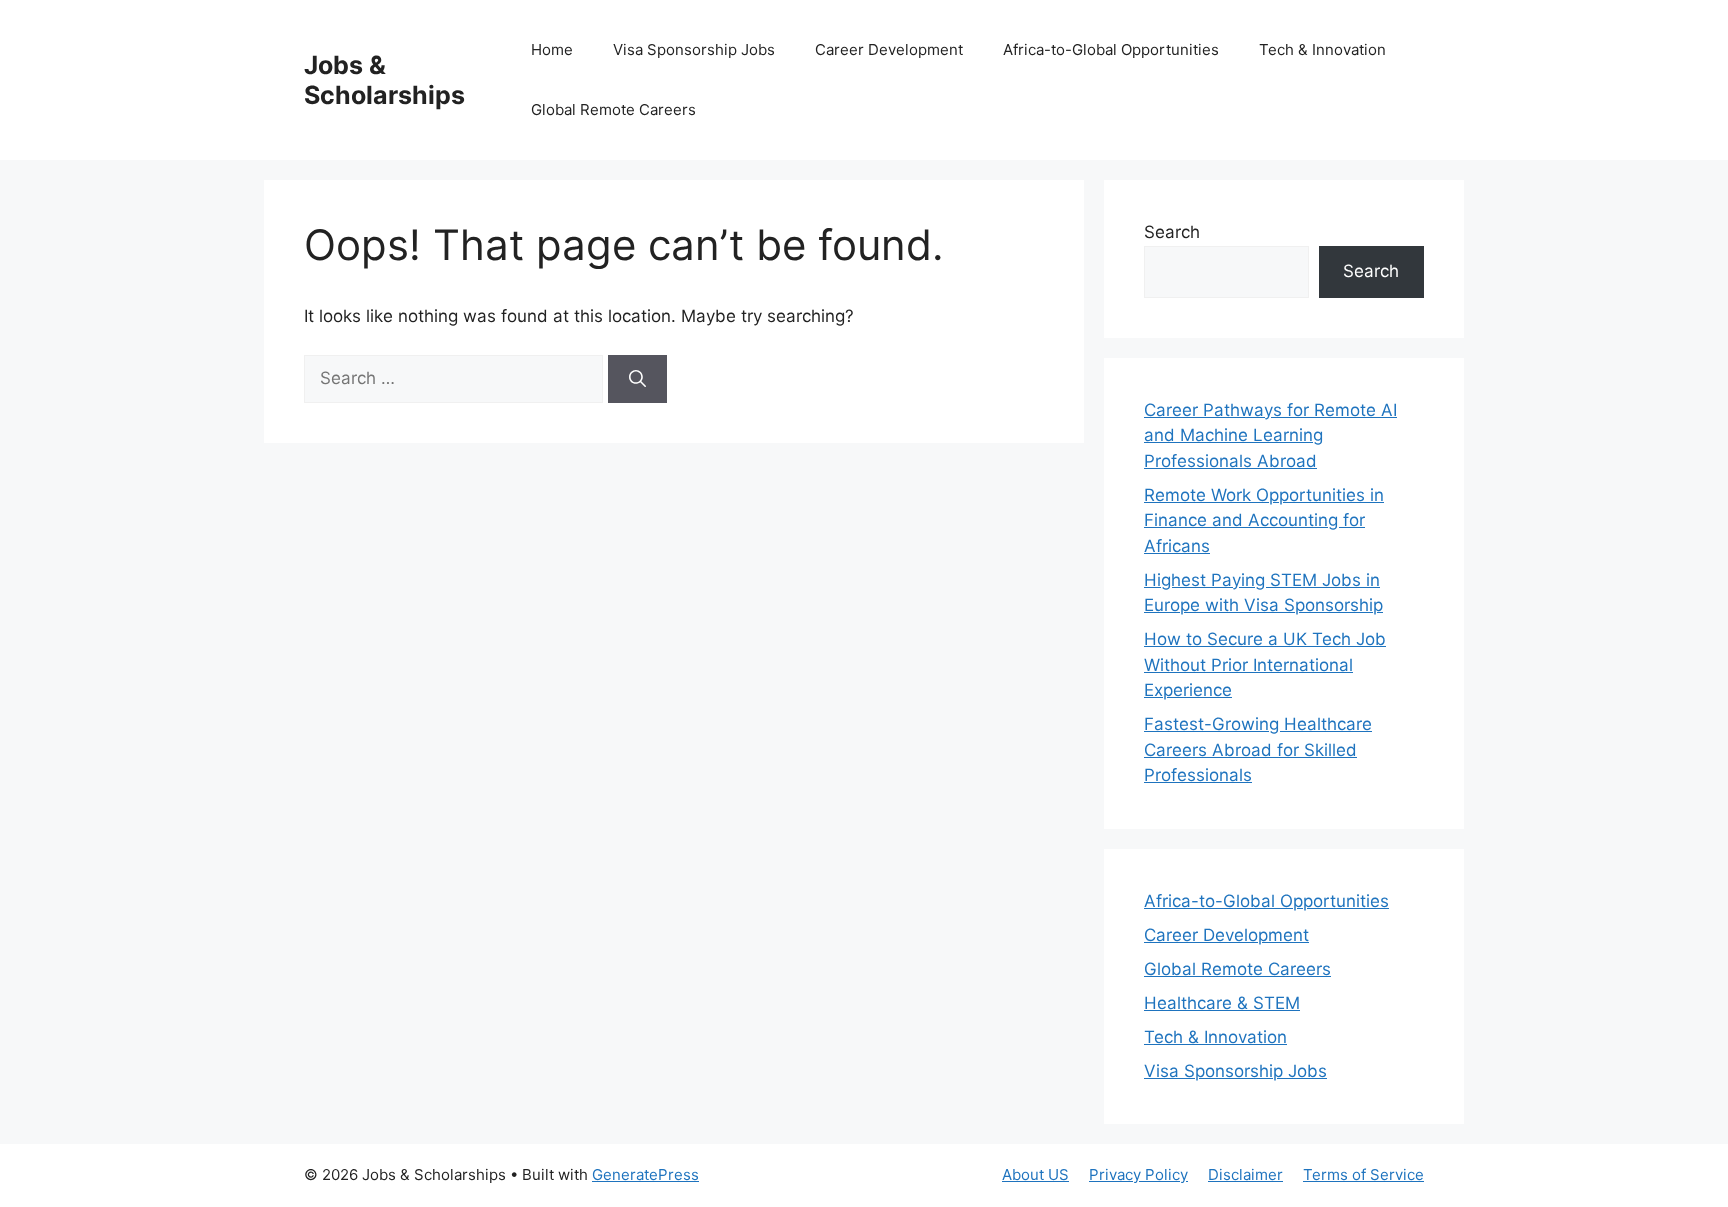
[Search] (637, 379)
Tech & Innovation (1322, 49)
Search (1172, 232)
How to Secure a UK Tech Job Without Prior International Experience (1265, 664)
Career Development (889, 49)
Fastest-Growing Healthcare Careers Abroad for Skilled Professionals (1258, 749)
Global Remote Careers (613, 109)
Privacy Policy (1138, 1174)
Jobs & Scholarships (384, 80)
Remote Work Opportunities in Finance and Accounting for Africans (1264, 520)
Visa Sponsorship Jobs (694, 49)
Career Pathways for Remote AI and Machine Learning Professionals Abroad (1270, 435)
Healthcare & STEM (1222, 1003)
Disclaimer (1245, 1174)
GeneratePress (645, 1174)
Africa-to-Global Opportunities (1111, 49)
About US (1035, 1174)
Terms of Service (1363, 1174)
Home (552, 49)
